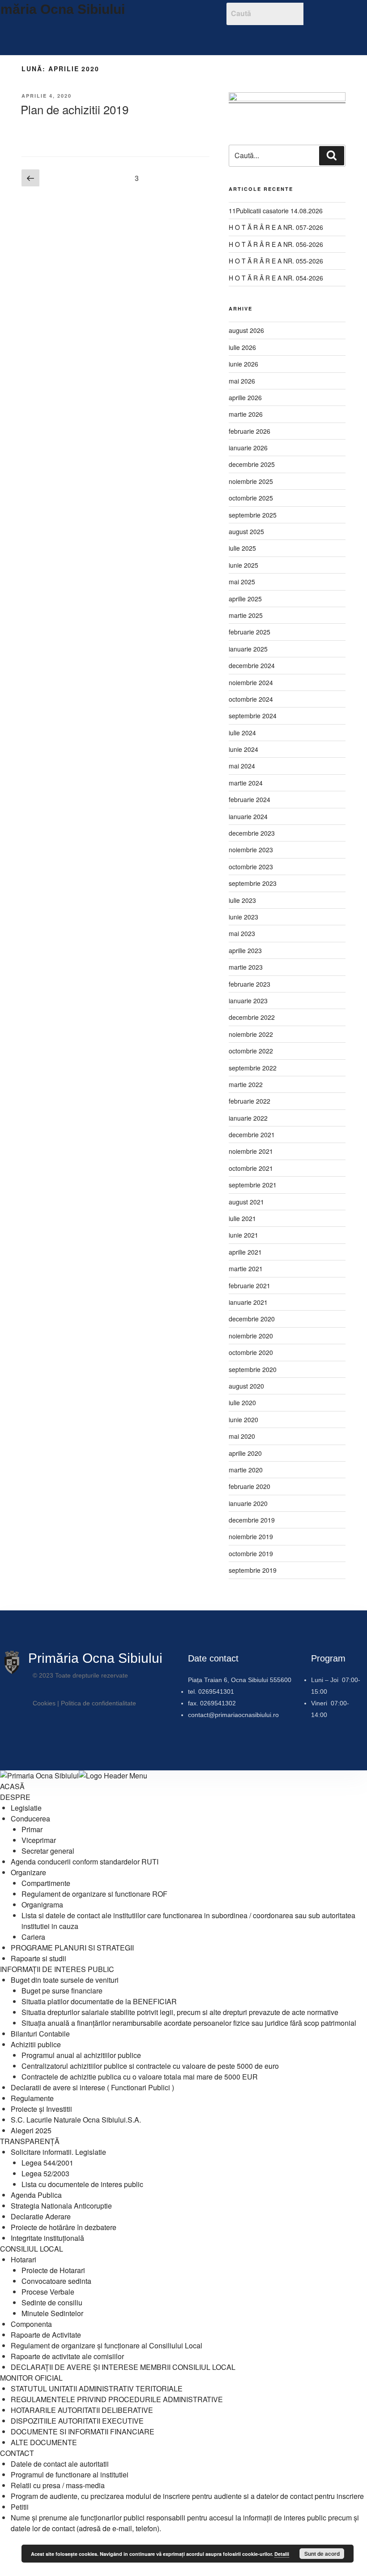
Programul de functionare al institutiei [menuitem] (70, 2475)
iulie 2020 (242, 1402)
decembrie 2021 (252, 1135)
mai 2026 (242, 381)
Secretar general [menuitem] (48, 1851)
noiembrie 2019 (251, 1536)
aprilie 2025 (245, 599)
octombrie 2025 (251, 498)
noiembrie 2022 (251, 1034)
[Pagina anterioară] (30, 178)
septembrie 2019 (253, 1570)
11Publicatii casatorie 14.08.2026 (276, 211)
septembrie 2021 (253, 1185)
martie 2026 (246, 414)
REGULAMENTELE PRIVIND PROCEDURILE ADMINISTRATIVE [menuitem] (117, 2399)
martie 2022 (246, 1084)
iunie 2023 (243, 917)
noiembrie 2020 (251, 1336)
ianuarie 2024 (248, 816)
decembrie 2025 (252, 464)
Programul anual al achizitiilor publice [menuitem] (81, 2055)
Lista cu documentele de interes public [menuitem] (82, 2184)
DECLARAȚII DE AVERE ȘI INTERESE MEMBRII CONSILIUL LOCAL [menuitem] (123, 2367)
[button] (166, 38)
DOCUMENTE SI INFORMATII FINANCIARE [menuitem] (83, 2431)
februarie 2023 (250, 984)
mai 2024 (242, 766)
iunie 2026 (243, 364)
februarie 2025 (250, 632)
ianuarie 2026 (248, 448)
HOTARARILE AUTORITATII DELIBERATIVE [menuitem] (82, 2410)
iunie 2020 (243, 1420)
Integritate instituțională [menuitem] (47, 2238)
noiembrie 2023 (251, 850)
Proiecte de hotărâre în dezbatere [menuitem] (64, 2227)
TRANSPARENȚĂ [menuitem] (30, 2141)
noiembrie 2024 (251, 682)
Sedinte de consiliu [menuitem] (52, 2302)
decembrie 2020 (252, 1319)
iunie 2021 (243, 1235)
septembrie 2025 (253, 515)
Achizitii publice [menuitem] (36, 2044)
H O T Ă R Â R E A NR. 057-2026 (276, 227)
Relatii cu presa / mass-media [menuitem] (58, 2485)
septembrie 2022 (253, 1068)
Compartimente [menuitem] (46, 1883)
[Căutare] (332, 155)
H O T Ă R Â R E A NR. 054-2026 (276, 278)
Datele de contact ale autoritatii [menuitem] (60, 2464)
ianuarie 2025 (248, 649)
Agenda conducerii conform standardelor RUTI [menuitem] (85, 1862)
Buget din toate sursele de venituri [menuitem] (65, 1980)
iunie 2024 (243, 749)
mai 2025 (242, 582)
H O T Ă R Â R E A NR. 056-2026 (276, 244)
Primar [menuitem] (32, 1829)
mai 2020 (242, 1436)
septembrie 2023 (253, 883)
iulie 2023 (242, 900)
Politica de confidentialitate (98, 1703)
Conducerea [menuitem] (30, 1819)
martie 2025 (246, 615)
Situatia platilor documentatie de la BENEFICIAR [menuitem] (99, 2001)
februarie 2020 (250, 1486)
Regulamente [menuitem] (32, 2098)
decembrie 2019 (252, 1520)
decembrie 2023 (252, 833)
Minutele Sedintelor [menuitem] (52, 2313)
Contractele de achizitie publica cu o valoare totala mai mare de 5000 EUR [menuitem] (140, 2077)
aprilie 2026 (245, 397)
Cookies (44, 1703)
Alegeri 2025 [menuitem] (31, 2130)
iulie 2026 (242, 347)
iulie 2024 (242, 733)
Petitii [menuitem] (20, 2507)
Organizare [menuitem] (28, 1872)
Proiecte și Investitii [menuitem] (41, 2109)
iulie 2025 (242, 548)
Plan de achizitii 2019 (75, 109)
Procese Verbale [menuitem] (48, 2292)
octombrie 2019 (251, 1553)
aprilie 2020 (245, 1453)
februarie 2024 (250, 799)
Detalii (282, 2554)
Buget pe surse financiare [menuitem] (62, 1991)
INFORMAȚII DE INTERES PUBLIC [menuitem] (57, 1969)
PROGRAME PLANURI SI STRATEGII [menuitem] (72, 1948)
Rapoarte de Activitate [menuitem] (46, 2335)
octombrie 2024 (251, 699)
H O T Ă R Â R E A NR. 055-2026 (276, 261)
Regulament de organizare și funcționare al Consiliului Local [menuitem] (107, 2345)
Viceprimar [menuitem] (39, 1840)
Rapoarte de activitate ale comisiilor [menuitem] (67, 2356)
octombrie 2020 (251, 1352)
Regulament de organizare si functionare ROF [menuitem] (94, 1894)
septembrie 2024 (253, 716)
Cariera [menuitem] (33, 1937)
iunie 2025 (243, 565)
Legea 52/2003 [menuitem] (45, 2173)
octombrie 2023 (251, 867)
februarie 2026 (250, 431)
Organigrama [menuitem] (42, 1905)
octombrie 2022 (251, 1051)
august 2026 (246, 330)
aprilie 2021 (245, 1252)
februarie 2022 (250, 1101)
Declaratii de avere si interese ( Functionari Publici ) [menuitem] (92, 2087)
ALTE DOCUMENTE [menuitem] (44, 2442)
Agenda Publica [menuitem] (36, 2195)
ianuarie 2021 (248, 1302)
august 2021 (246, 1202)
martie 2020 (246, 1470)
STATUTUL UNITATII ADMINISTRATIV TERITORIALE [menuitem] (97, 2388)
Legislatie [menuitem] (26, 1808)
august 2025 (246, 531)
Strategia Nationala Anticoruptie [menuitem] (61, 2206)
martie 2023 (246, 967)
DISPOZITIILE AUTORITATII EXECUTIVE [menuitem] (77, 2421)
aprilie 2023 (245, 950)
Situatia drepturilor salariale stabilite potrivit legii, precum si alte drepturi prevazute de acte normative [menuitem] (180, 2012)
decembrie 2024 (252, 665)
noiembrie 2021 (251, 1151)
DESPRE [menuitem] (15, 1797)
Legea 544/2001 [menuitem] (47, 2163)
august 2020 (246, 1386)
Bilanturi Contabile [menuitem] (40, 2034)
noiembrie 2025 (251, 481)
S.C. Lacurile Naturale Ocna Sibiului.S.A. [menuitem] (76, 2120)
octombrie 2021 (251, 1168)
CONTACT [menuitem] (17, 2453)
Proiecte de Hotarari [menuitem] (53, 2270)
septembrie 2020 (253, 1369)
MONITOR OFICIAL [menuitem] (31, 2378)
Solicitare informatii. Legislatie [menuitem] (58, 2152)
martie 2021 (246, 1269)
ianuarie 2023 (248, 1001)
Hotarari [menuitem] (23, 2259)
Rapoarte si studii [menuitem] (38, 1958)
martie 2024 (246, 783)
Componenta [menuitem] (31, 2324)
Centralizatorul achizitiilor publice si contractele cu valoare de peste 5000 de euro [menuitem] (150, 2066)
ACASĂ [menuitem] (12, 1786)
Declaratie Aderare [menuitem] (41, 2216)
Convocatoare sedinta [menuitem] (56, 2281)
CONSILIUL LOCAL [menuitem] (32, 2249)
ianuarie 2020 (248, 1503)
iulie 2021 (242, 1218)
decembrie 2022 (252, 1017)
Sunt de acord (322, 2554)
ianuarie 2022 (248, 1118)
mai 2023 (242, 933)
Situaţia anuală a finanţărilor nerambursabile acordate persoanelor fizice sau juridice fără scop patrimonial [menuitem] (189, 2023)
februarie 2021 (250, 1286)
